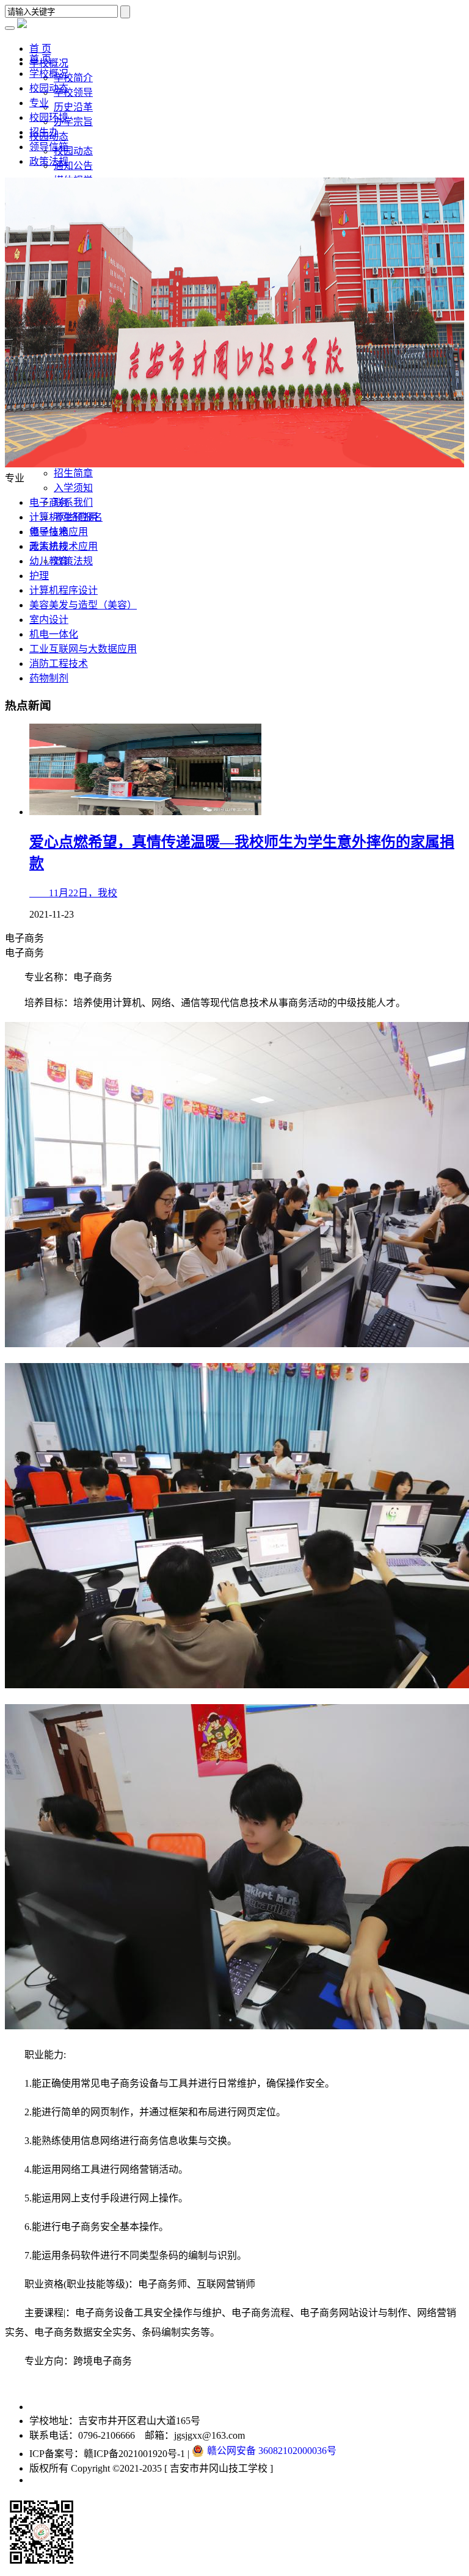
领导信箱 (49, 147)
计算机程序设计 (64, 590)
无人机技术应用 (64, 546)
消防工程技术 (59, 664)
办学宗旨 (73, 122)
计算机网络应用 (64, 517)
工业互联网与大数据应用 (83, 649)
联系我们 (73, 502)
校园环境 (49, 117)
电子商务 (49, 502)
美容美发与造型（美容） (83, 605)
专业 (39, 103)
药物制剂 (49, 678)
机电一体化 (54, 634)
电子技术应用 (59, 532)
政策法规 (73, 561)
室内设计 (49, 620)
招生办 (44, 132)
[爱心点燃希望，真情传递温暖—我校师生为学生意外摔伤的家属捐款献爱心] (145, 812)
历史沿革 (73, 107)
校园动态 (73, 151)
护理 (39, 576)
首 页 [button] (40, 49)
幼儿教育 (49, 561)
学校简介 (73, 78)
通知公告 (73, 166)
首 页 (40, 59)
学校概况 (49, 74)
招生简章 (73, 473)
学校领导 (73, 92)
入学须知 (73, 488)
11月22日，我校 (73, 893)
